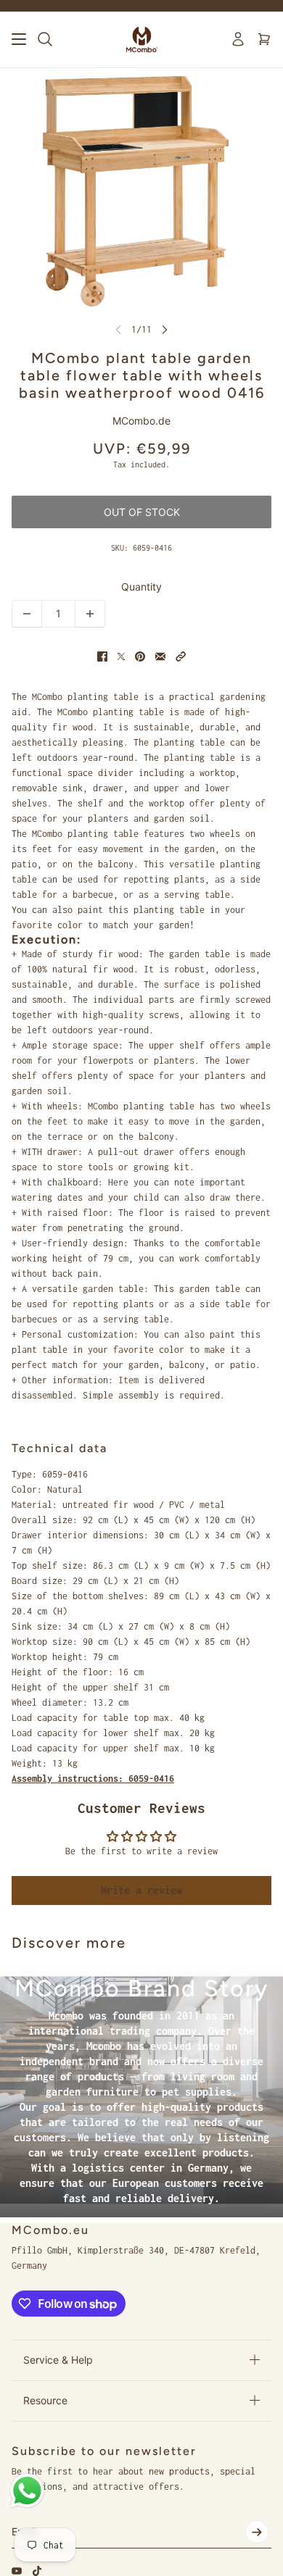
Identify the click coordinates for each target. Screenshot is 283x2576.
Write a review (141, 1890)
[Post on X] (121, 656)
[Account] (238, 39)
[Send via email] (160, 656)
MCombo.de (141, 421)
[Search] (45, 39)
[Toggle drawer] (19, 39)
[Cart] (264, 39)
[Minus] (27, 614)
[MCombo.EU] (142, 39)
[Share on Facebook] (102, 656)
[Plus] (90, 614)
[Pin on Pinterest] (140, 656)
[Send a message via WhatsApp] (27, 2491)
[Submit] (257, 2532)
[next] (165, 329)
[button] (181, 656)
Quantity (141, 587)
